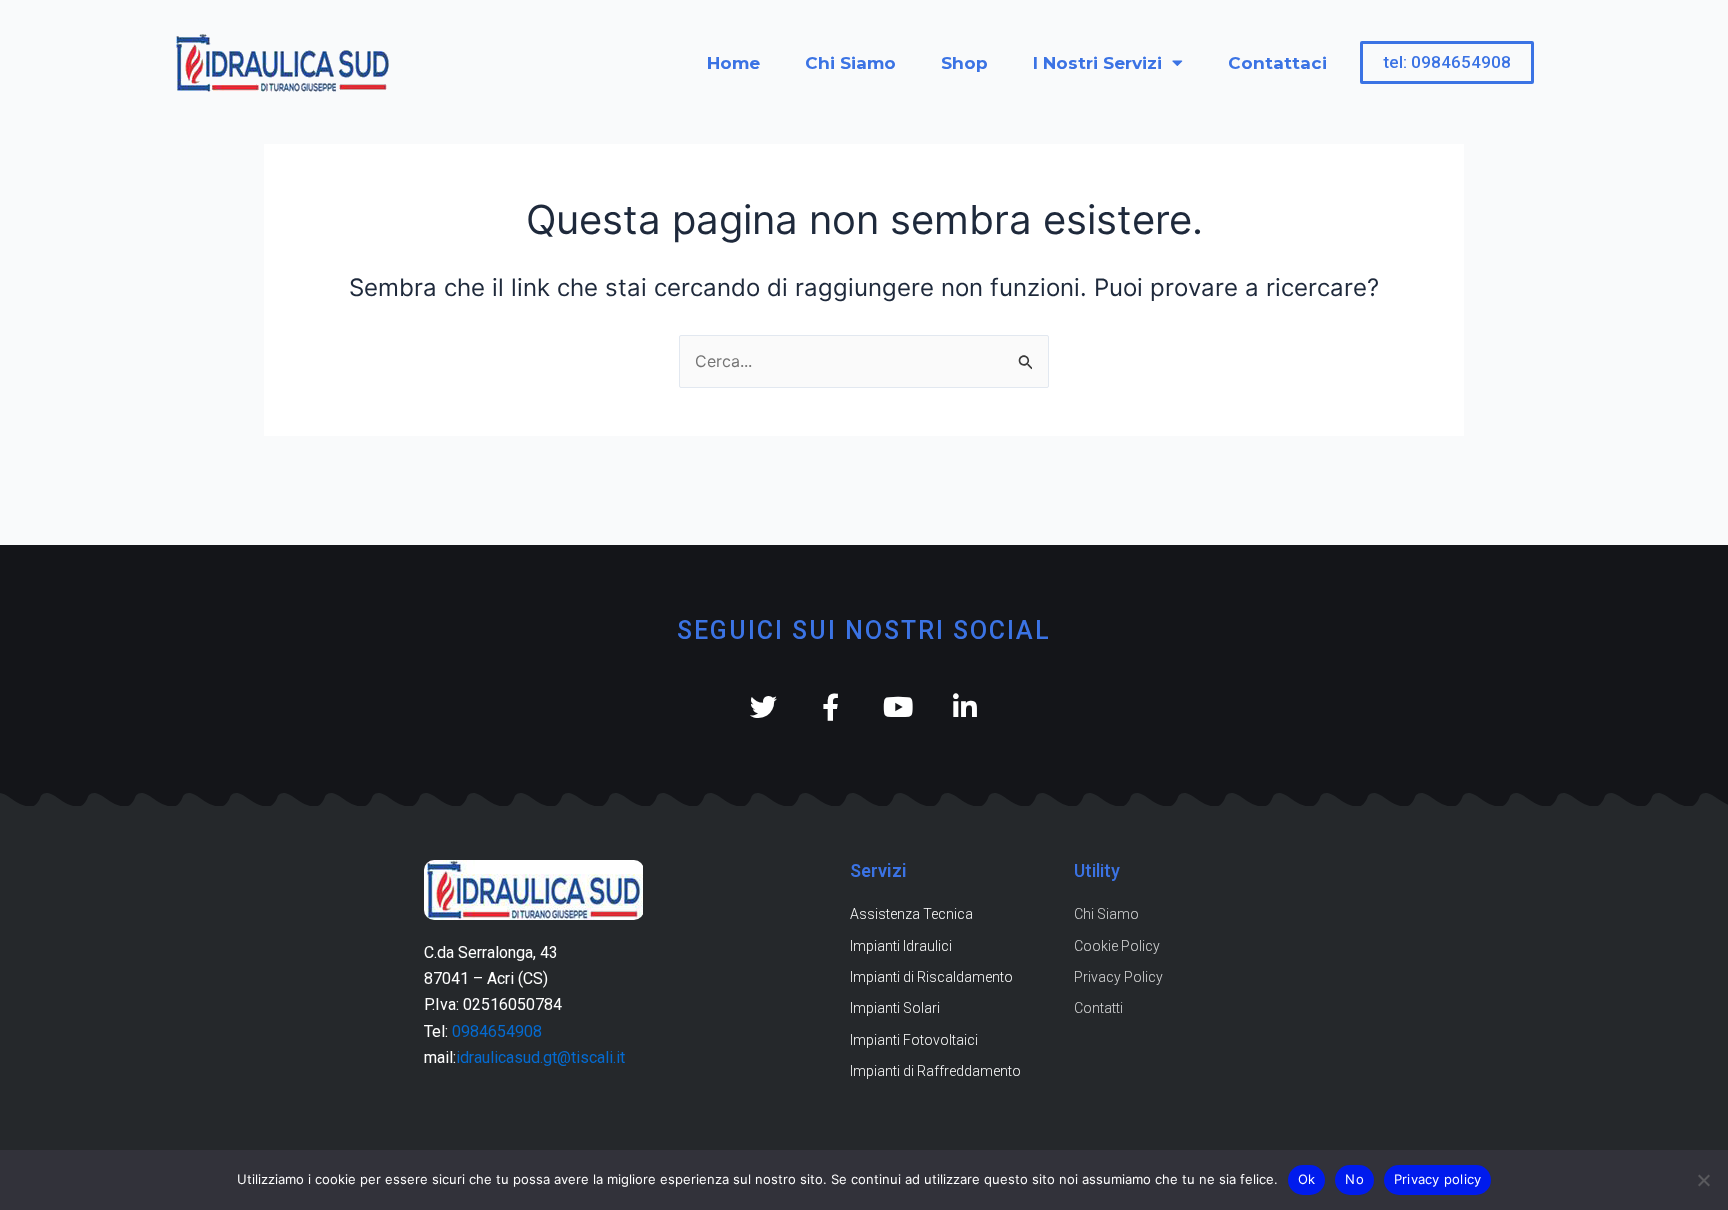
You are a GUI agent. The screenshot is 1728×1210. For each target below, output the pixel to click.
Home (733, 63)
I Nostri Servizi (1097, 63)
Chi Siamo (850, 63)
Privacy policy (1438, 1179)
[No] (1703, 1180)
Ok (1307, 1179)
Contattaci (1277, 63)
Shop (964, 63)
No (1354, 1179)
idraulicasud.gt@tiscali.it (540, 1057)
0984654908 (497, 1031)
